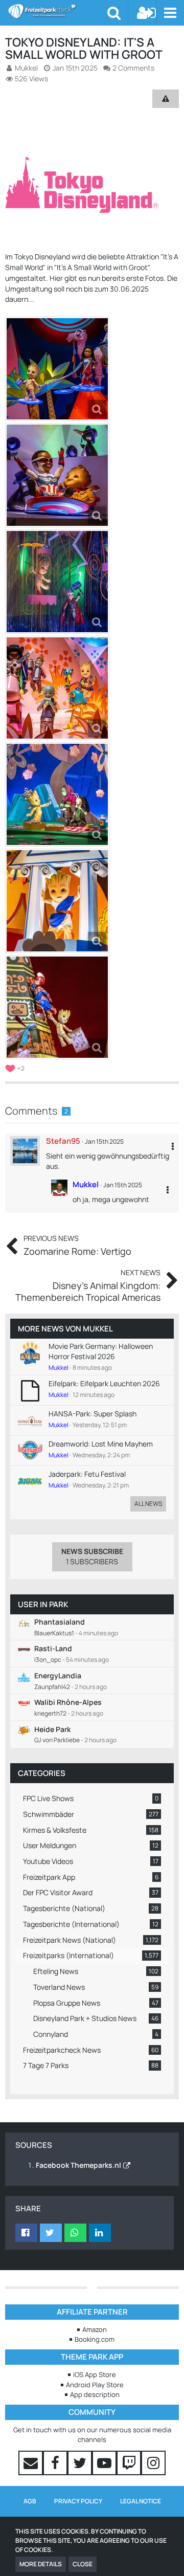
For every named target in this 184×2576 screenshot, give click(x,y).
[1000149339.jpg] (57, 1007)
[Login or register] (147, 13)
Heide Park (52, 1729)
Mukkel (98, 1329)
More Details (41, 2564)
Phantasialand (60, 1622)
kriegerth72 (50, 1713)
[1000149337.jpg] (57, 475)
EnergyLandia (58, 1675)
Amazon (95, 2329)
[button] (170, 13)
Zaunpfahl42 (52, 1687)
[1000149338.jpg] (57, 582)
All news (148, 1504)
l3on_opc (48, 1660)
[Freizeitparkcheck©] (57, 11)
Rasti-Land (53, 1648)
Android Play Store (95, 2385)
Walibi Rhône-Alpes (68, 1702)
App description (95, 2394)
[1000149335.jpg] (57, 794)
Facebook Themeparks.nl (78, 2165)
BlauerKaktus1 (54, 1633)
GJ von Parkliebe (57, 1740)
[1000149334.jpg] (57, 369)
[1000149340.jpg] (57, 901)
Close (83, 2564)
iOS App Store (95, 2374)
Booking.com (95, 2339)
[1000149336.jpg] (57, 688)
